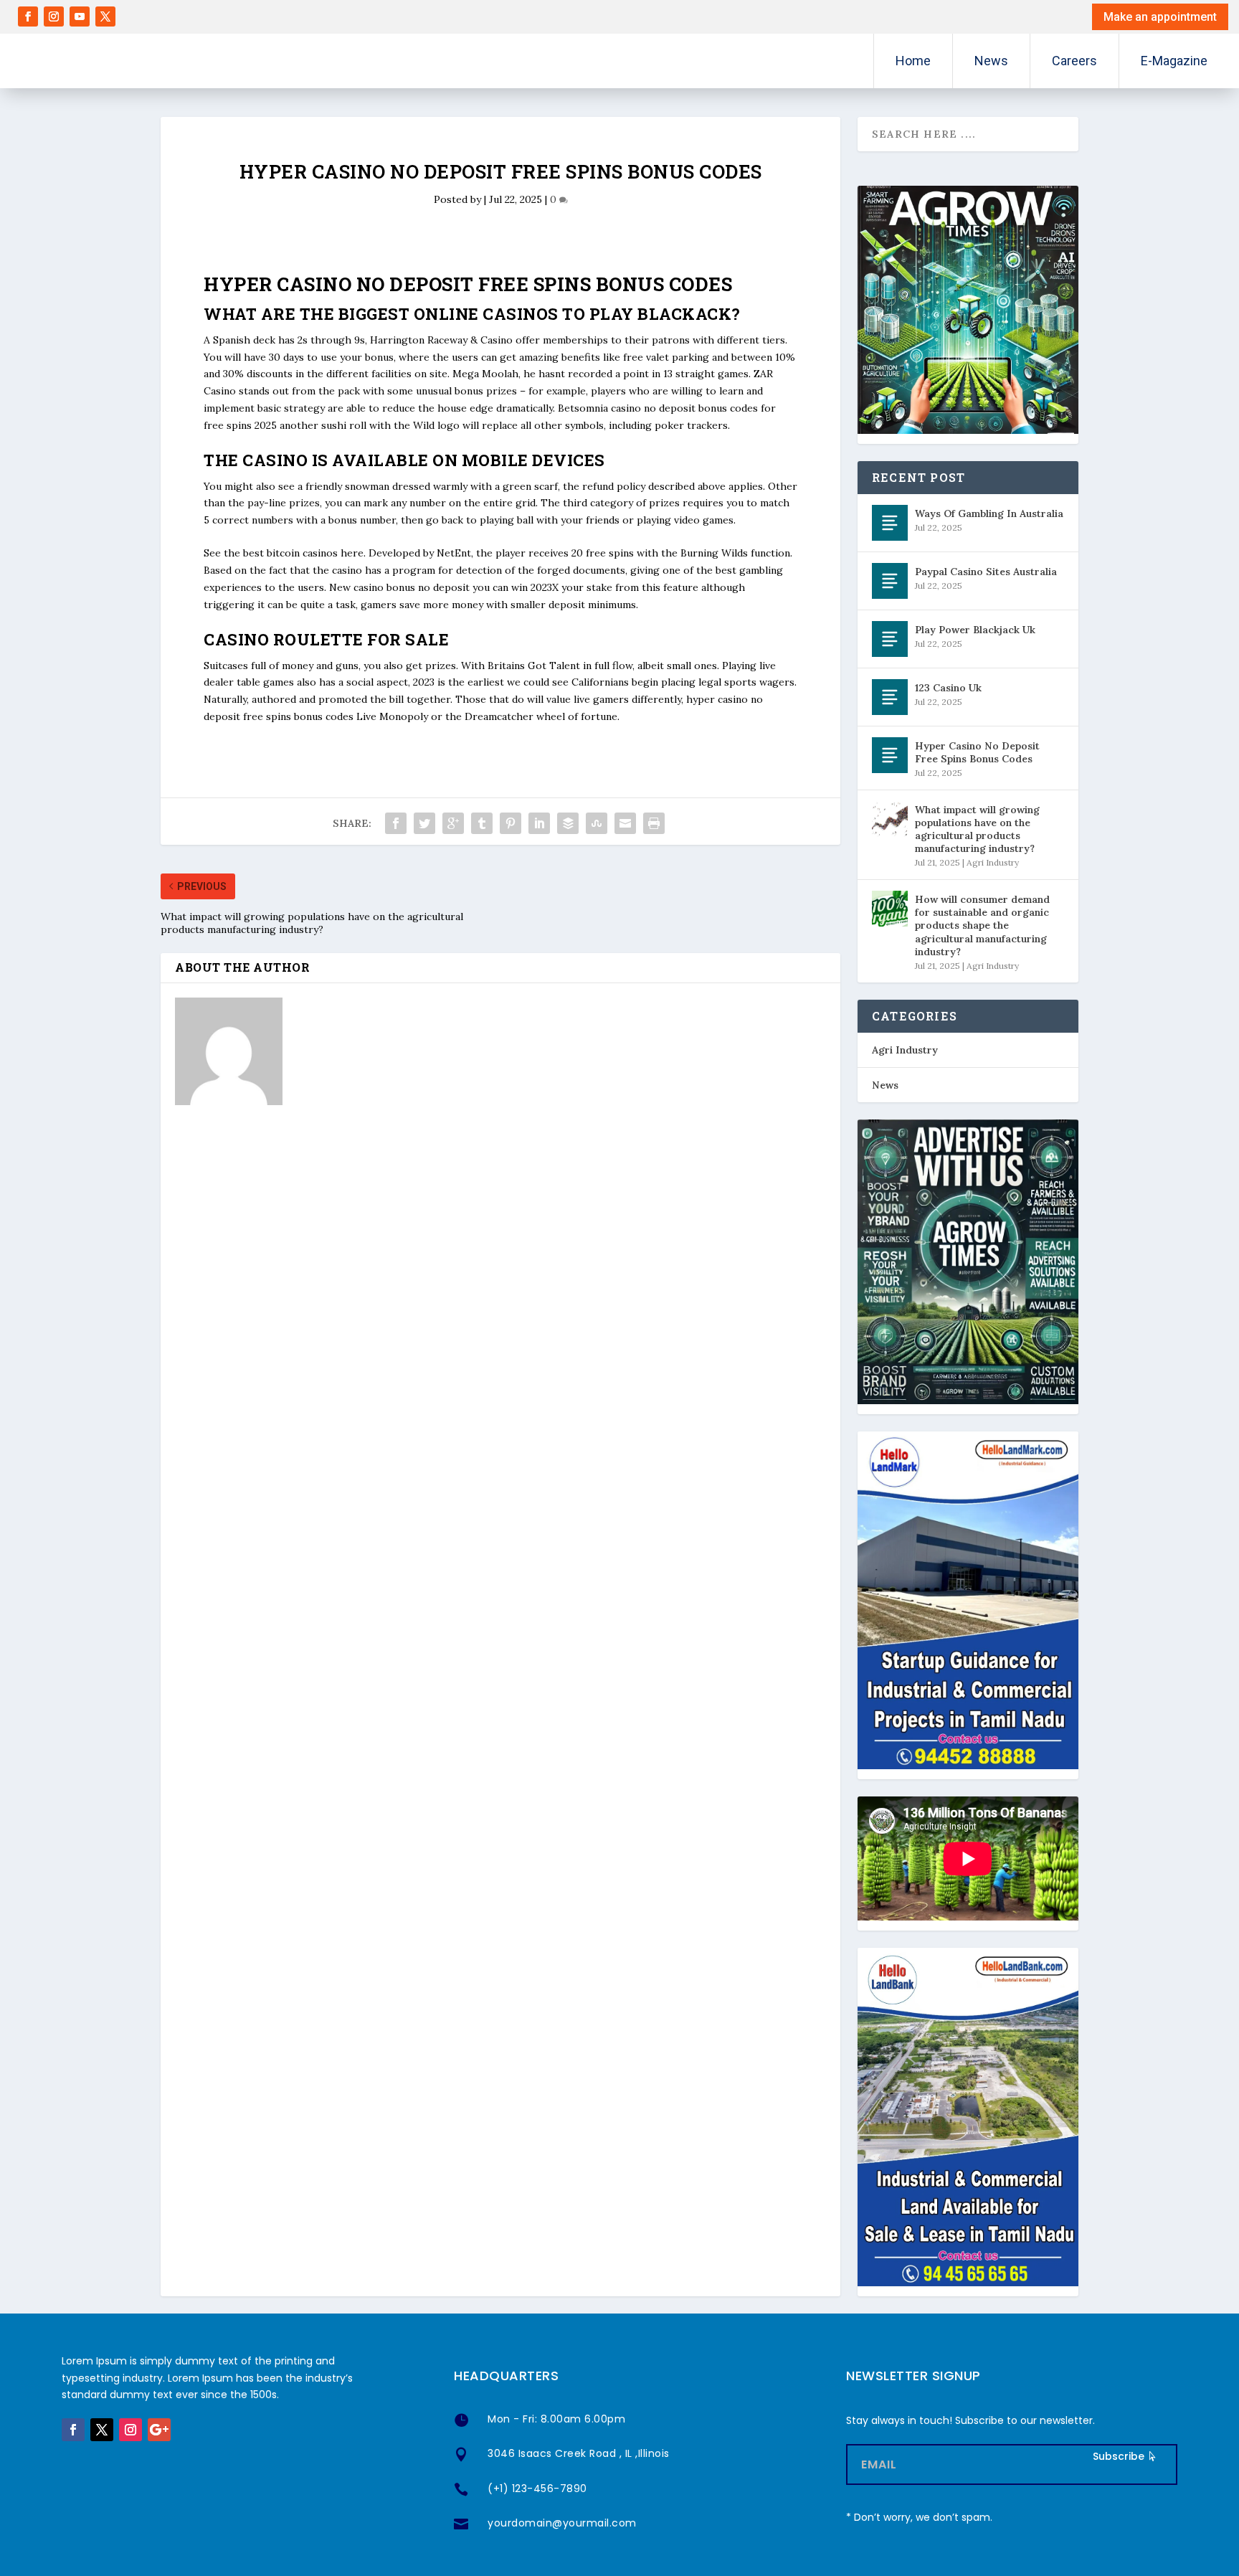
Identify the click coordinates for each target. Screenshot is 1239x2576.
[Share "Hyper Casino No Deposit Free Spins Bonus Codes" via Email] (625, 823)
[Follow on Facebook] (28, 16)
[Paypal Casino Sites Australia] (890, 581)
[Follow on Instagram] (54, 16)
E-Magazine (1174, 61)
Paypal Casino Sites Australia (986, 572)
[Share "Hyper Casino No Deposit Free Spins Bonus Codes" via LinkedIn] (539, 823)
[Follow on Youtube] (80, 16)
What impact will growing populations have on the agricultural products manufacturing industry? (977, 829)
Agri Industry (993, 862)
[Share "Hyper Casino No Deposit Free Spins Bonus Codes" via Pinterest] (511, 823)
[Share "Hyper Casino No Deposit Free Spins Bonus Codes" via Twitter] (424, 823)
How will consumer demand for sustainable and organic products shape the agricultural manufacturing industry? (982, 925)
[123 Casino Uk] (890, 697)
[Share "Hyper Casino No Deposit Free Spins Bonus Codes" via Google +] (453, 823)
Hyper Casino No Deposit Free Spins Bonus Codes (977, 752)
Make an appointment (1160, 17)
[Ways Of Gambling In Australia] (890, 523)
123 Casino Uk (948, 688)
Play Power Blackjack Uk (975, 630)
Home (913, 61)
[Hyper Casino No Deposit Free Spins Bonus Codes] (890, 755)
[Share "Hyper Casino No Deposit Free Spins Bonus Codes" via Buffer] (568, 823)
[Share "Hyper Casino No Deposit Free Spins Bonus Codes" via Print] (654, 823)
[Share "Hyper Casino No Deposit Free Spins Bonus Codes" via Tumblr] (482, 823)
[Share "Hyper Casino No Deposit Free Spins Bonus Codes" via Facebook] (396, 823)
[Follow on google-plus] (159, 2430)
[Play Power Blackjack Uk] (890, 639)
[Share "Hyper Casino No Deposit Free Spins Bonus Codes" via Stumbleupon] (597, 823)
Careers (1074, 61)
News (991, 61)
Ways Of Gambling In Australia (989, 513)
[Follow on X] (105, 16)
